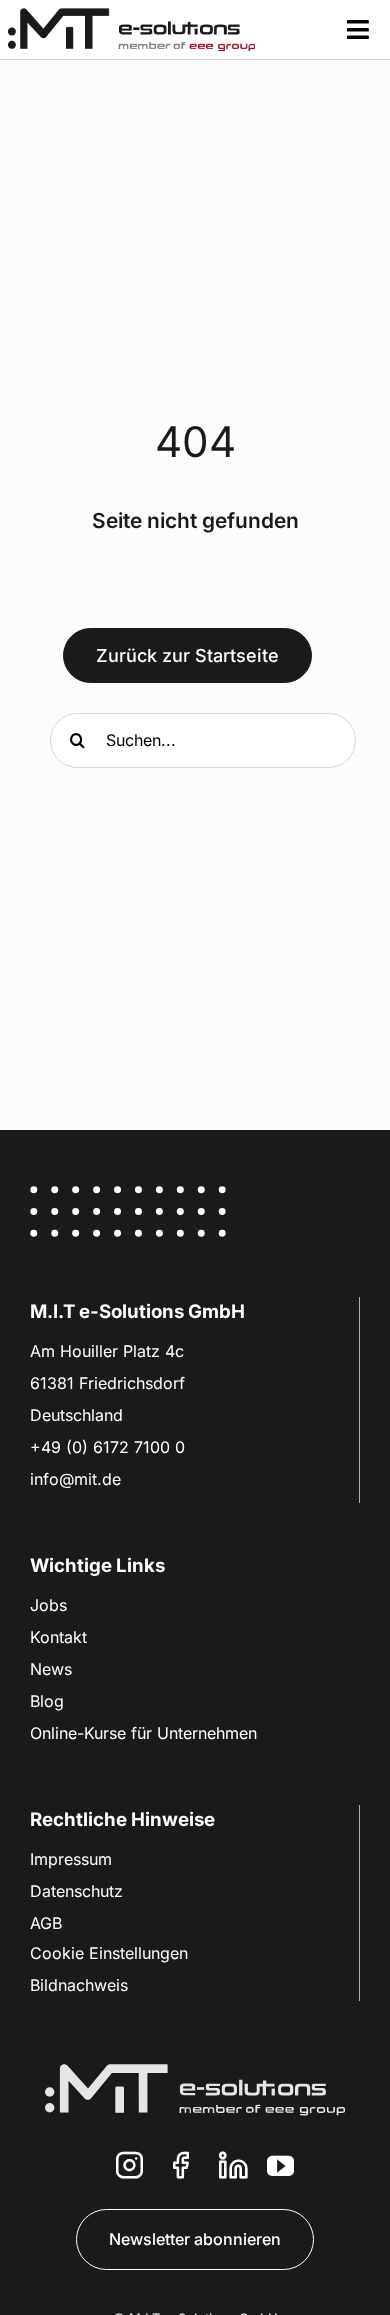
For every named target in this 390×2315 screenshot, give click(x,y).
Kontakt (58, 1637)
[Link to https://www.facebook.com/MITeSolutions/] (181, 2165)
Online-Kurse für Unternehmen (143, 1733)
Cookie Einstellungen (109, 1953)
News (51, 1669)
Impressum (71, 1859)
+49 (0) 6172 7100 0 (107, 1447)
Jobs (48, 1605)
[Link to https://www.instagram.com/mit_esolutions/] (129, 2165)
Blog (47, 1701)
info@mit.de (75, 1479)
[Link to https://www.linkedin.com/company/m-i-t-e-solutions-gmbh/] (233, 2165)
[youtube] (280, 2165)
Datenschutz (76, 1891)
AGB (46, 1923)
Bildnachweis (79, 1985)
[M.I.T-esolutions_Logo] (131, 16)
